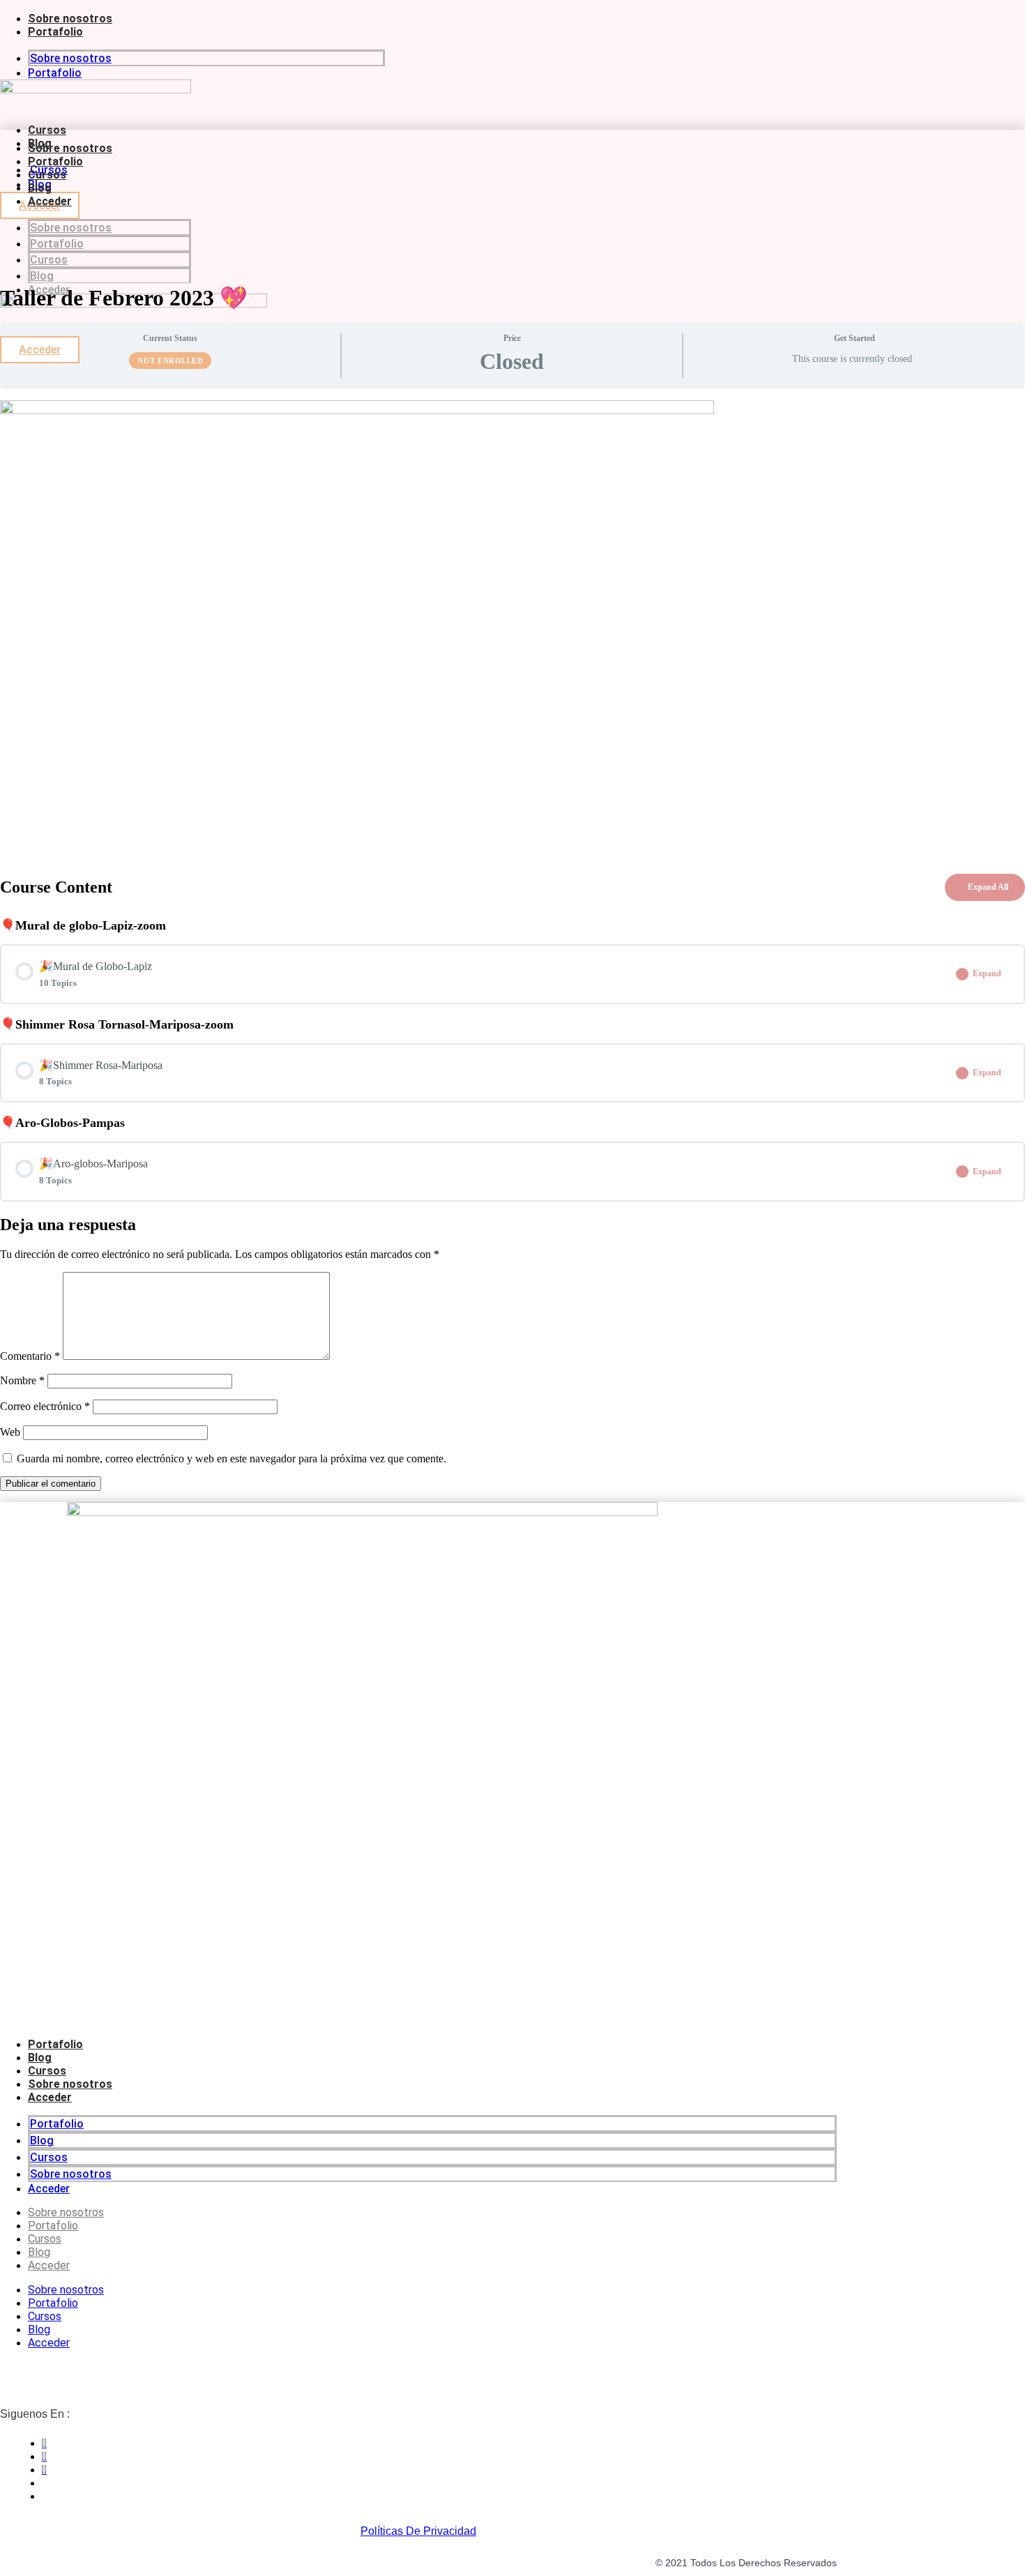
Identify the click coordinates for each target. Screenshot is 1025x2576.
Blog (40, 188)
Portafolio (55, 32)
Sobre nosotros (70, 18)
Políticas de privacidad (418, 2531)
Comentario (30, 1356)
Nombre (22, 1380)
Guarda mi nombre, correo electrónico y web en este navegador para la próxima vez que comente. (231, 1459)
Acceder (50, 201)
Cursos (47, 130)
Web (10, 1432)
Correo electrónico (45, 1406)
